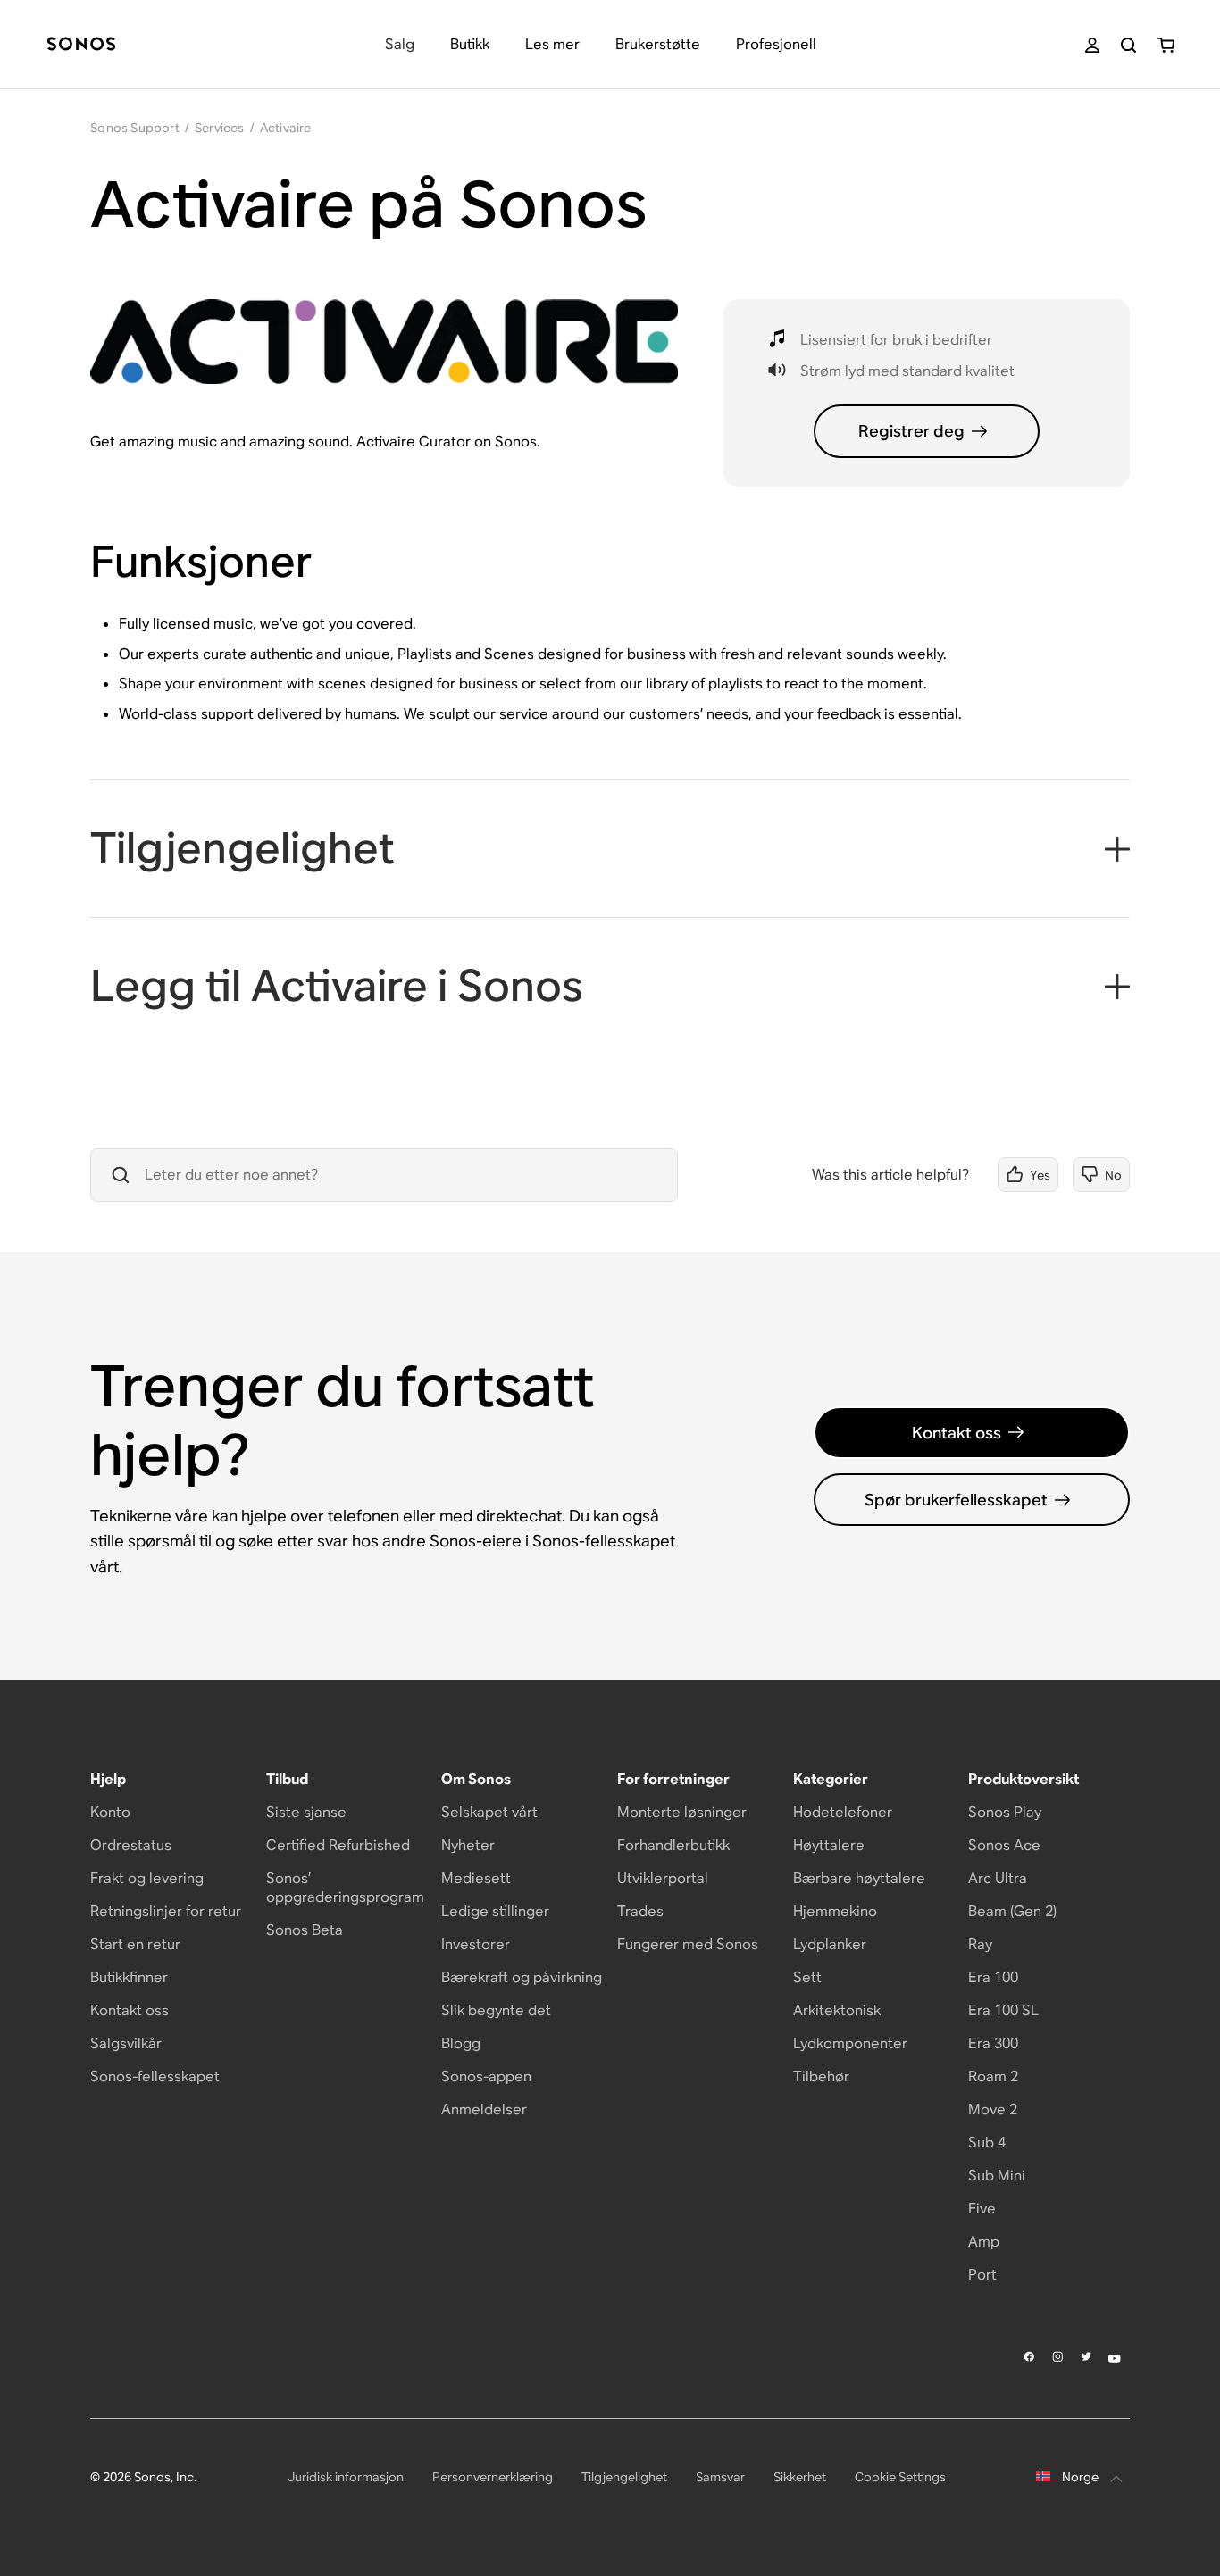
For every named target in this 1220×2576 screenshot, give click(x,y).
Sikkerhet (800, 2477)
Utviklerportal (663, 1878)
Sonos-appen (486, 2076)
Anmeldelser (484, 2109)
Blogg (461, 2043)
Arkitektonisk (837, 2010)
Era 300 (993, 2043)
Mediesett (476, 1878)
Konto (110, 1812)
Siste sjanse (306, 1812)
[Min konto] (1092, 45)
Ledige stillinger (495, 1911)
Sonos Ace (1004, 1845)
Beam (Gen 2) (1012, 1911)
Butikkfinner (129, 1977)
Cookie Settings (900, 2477)
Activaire (286, 128)
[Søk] (1128, 45)
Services (220, 128)
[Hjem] (81, 45)
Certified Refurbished (338, 1845)
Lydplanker (830, 1944)
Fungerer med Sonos (688, 1944)
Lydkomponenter (850, 2043)
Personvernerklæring (493, 2477)
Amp (984, 2242)
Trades (640, 1911)
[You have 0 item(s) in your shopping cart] (1166, 45)
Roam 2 (993, 2076)
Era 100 (993, 1977)
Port (982, 2275)
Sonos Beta (305, 1930)
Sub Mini (997, 2176)
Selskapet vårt (489, 1812)
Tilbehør (821, 2076)
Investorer (476, 1944)
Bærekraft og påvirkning (522, 1977)
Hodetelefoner (843, 1812)
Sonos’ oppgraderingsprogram (345, 1888)
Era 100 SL (1003, 2010)
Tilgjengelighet (624, 2477)
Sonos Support (135, 128)
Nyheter (468, 1845)
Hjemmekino (835, 1911)
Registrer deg (911, 431)
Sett (807, 1977)
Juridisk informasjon (346, 2477)
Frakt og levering (147, 1878)
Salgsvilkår (126, 2043)
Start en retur (135, 1944)
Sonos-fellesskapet (155, 2076)
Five (982, 2209)
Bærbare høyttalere (859, 1878)
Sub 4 (987, 2142)
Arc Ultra (998, 1878)
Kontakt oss (957, 1433)
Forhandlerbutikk (673, 1845)
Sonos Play (1005, 1812)
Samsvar (720, 2477)
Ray (980, 1944)
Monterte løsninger (682, 1812)
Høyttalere (829, 1845)
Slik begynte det (496, 2010)
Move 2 (993, 2109)
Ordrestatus (131, 1845)
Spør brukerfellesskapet (956, 1500)
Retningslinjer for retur (166, 1911)
